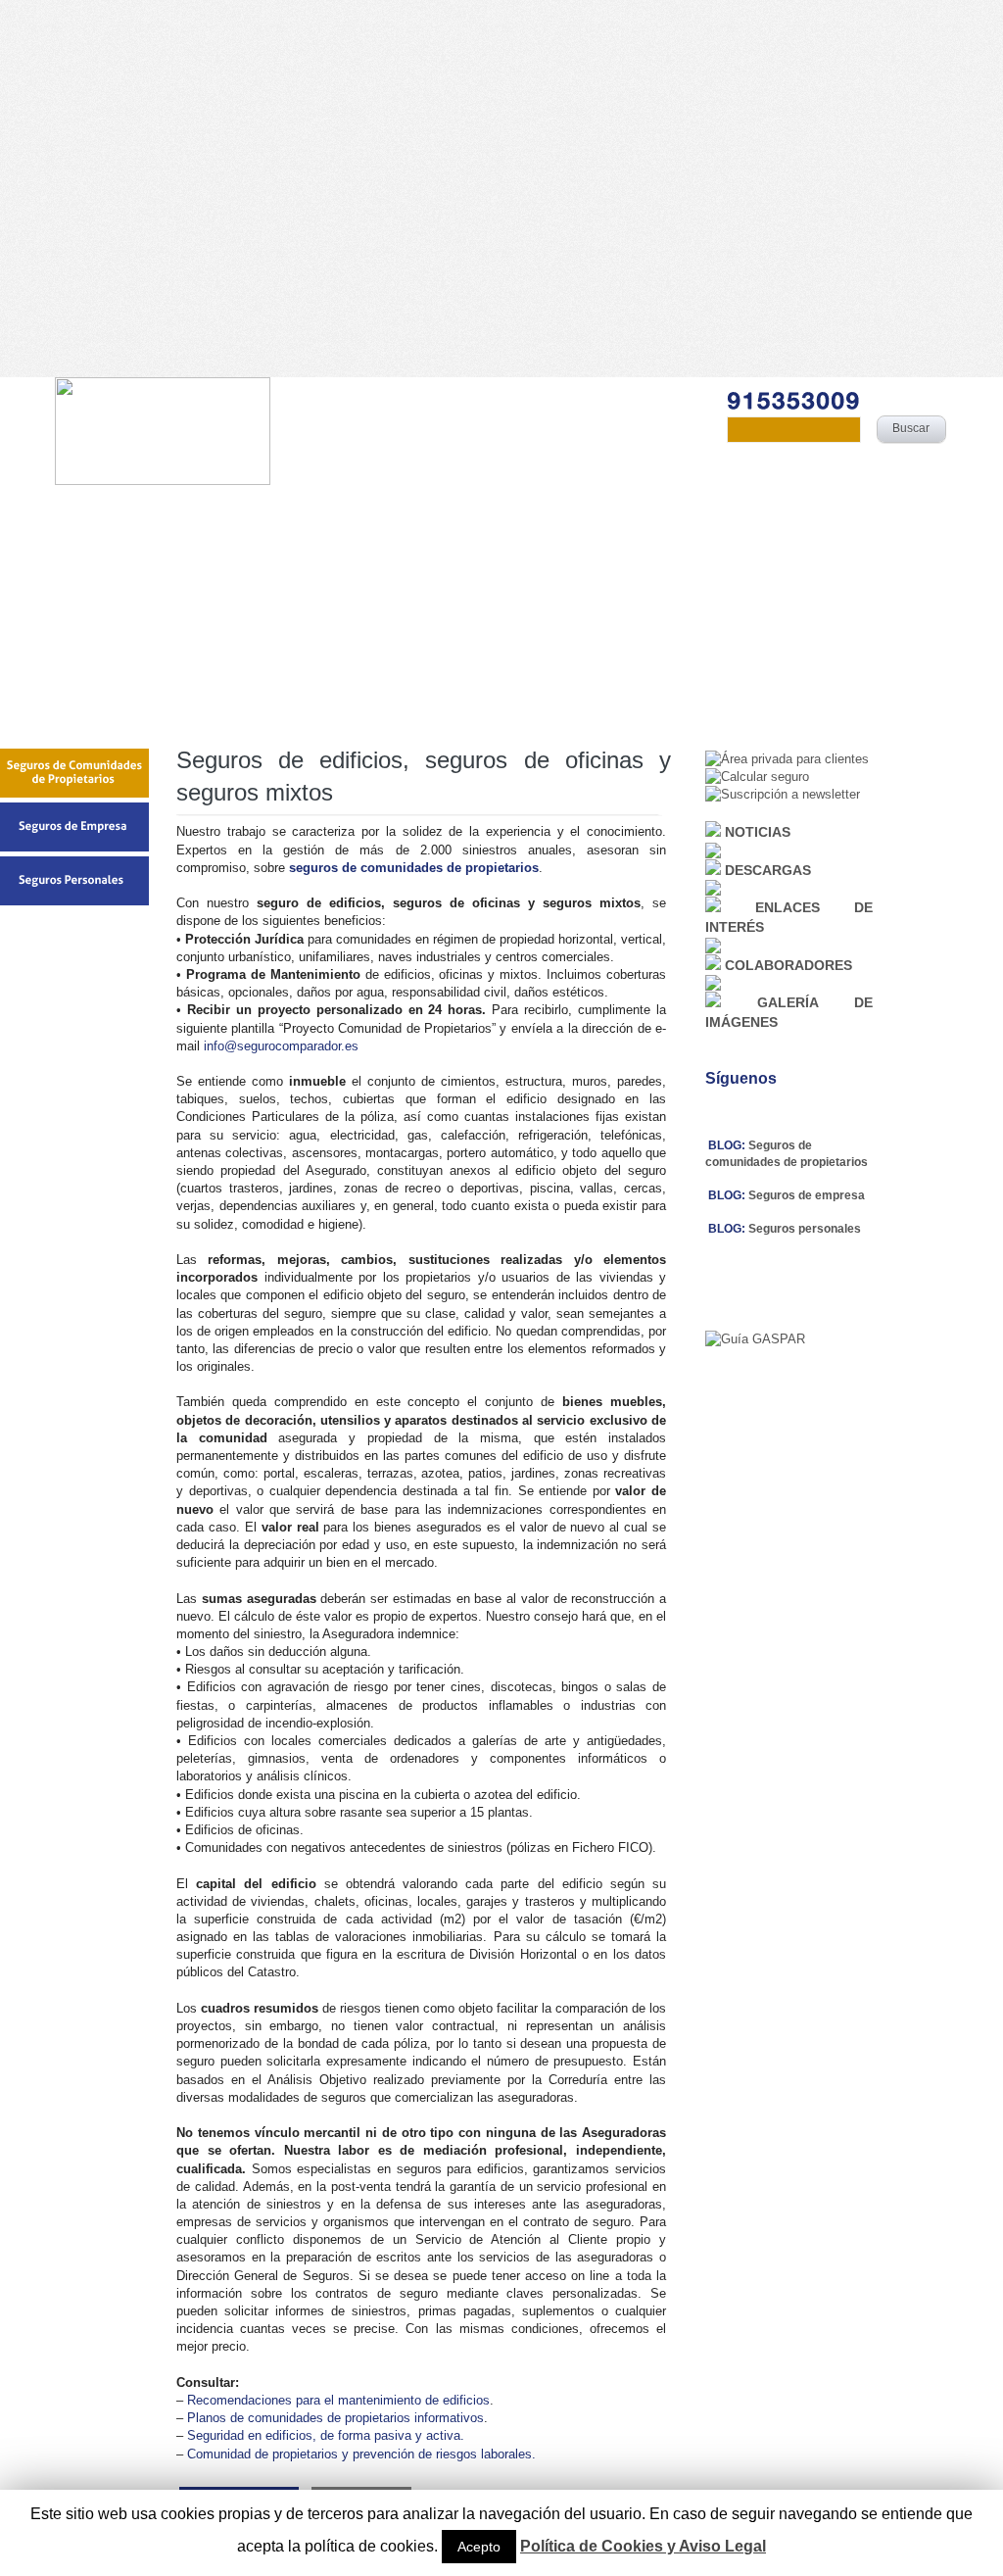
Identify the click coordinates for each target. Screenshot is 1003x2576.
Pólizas (438, 507)
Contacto (889, 507)
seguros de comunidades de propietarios (414, 868)
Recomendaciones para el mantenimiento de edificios (338, 2400)
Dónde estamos (741, 507)
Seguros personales (805, 1229)
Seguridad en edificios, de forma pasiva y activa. (326, 2435)
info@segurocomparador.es (281, 1046)
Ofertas (574, 507)
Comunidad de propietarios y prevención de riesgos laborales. (361, 2454)
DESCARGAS (768, 870)
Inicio (97, 507)
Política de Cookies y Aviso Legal (643, 2546)
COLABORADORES (788, 965)
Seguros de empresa (807, 1195)
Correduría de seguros (266, 507)
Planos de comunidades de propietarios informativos (335, 2418)
